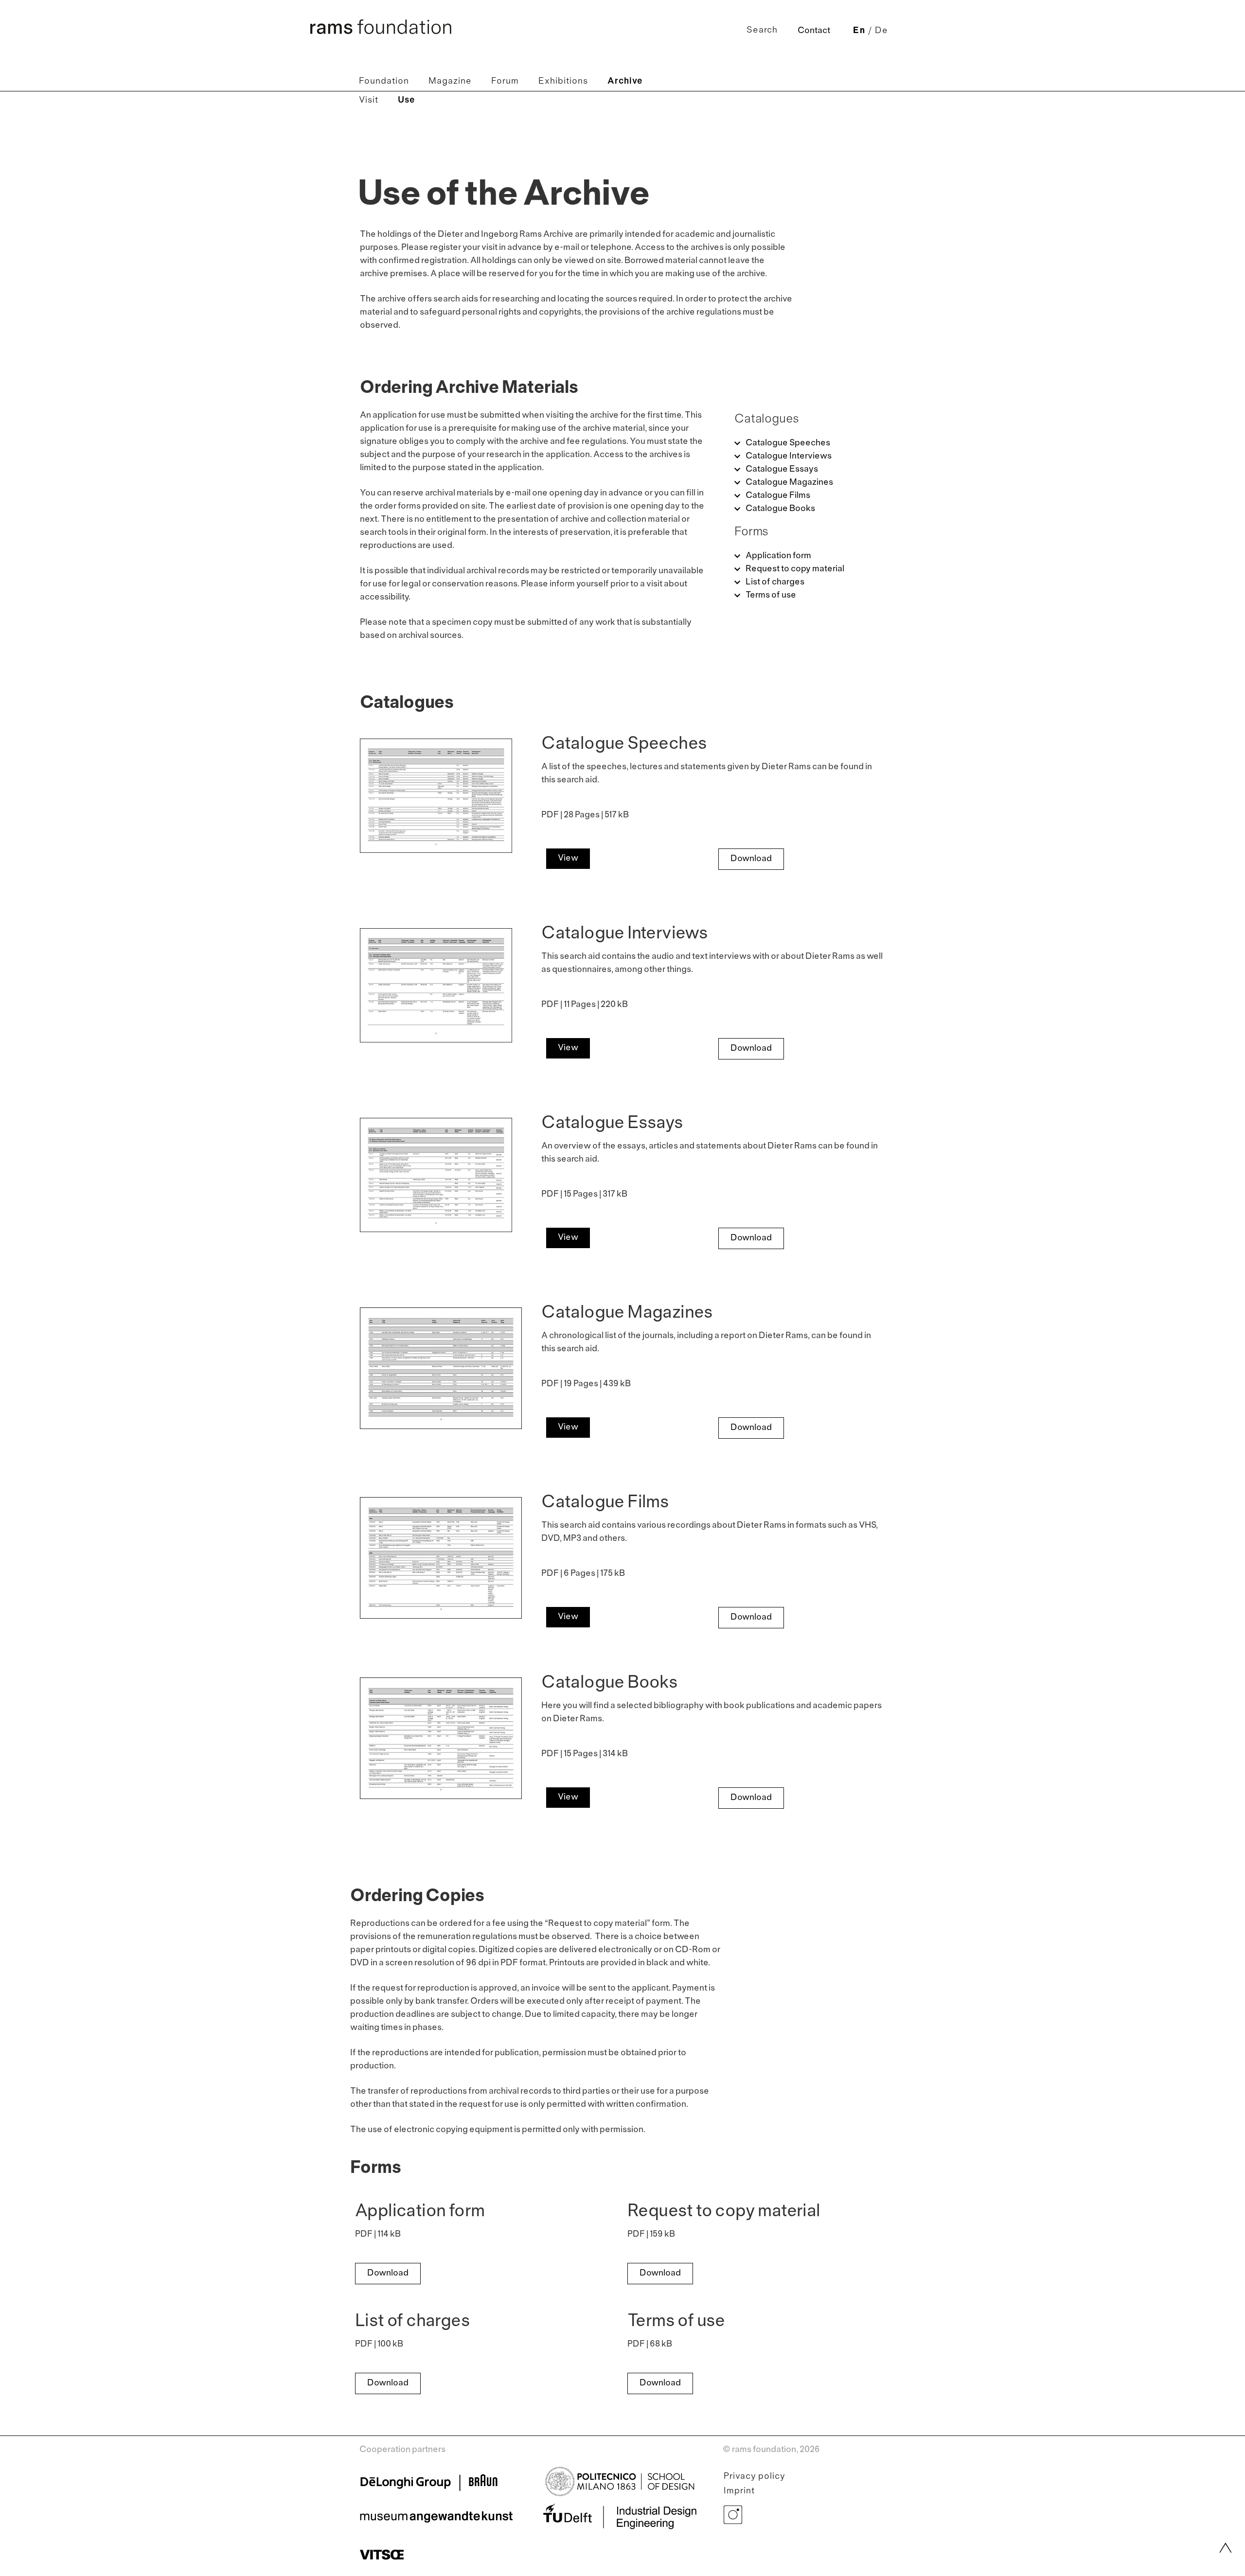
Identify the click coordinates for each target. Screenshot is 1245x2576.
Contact (814, 31)
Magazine (450, 81)
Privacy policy (755, 2477)
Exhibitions (563, 81)
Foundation (384, 81)
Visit (369, 100)
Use (407, 100)
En (859, 31)
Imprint (739, 2491)
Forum (505, 81)
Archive (625, 81)
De (881, 31)
